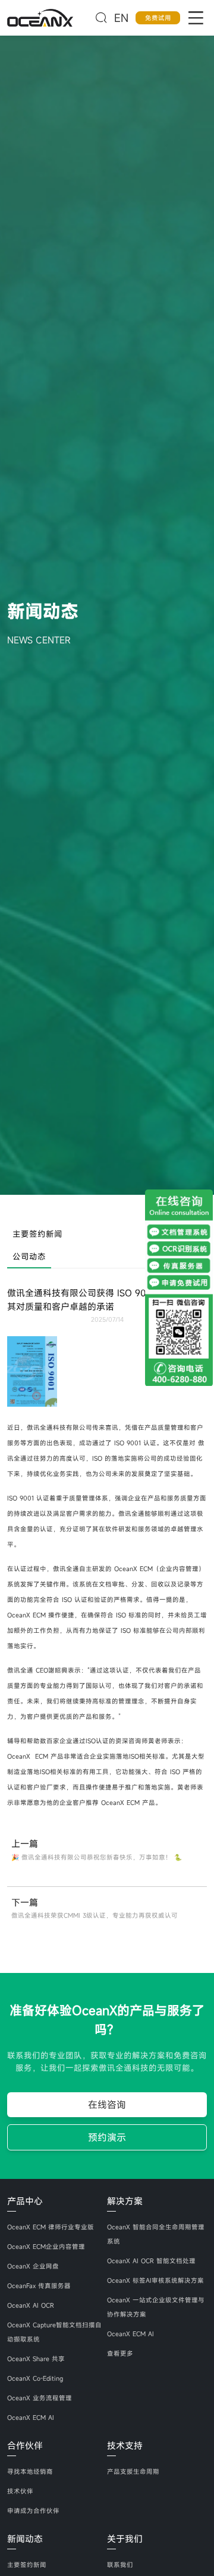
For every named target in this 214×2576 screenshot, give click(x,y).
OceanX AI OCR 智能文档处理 (151, 2261)
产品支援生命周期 (133, 2472)
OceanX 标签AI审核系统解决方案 (155, 2280)
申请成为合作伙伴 (33, 2511)
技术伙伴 (20, 2491)
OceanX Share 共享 (36, 2359)
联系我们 (120, 2565)
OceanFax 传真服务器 (39, 2286)
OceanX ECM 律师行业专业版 (51, 2227)
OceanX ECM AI (31, 2418)
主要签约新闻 (37, 1234)
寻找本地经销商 (30, 2472)
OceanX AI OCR (31, 2305)
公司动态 (29, 1257)
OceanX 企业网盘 (33, 2266)
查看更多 (120, 2353)
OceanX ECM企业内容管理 (46, 2247)
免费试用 (158, 18)
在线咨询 (107, 2105)
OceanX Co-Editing (35, 2378)
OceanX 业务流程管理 (40, 2398)
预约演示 (107, 2137)
